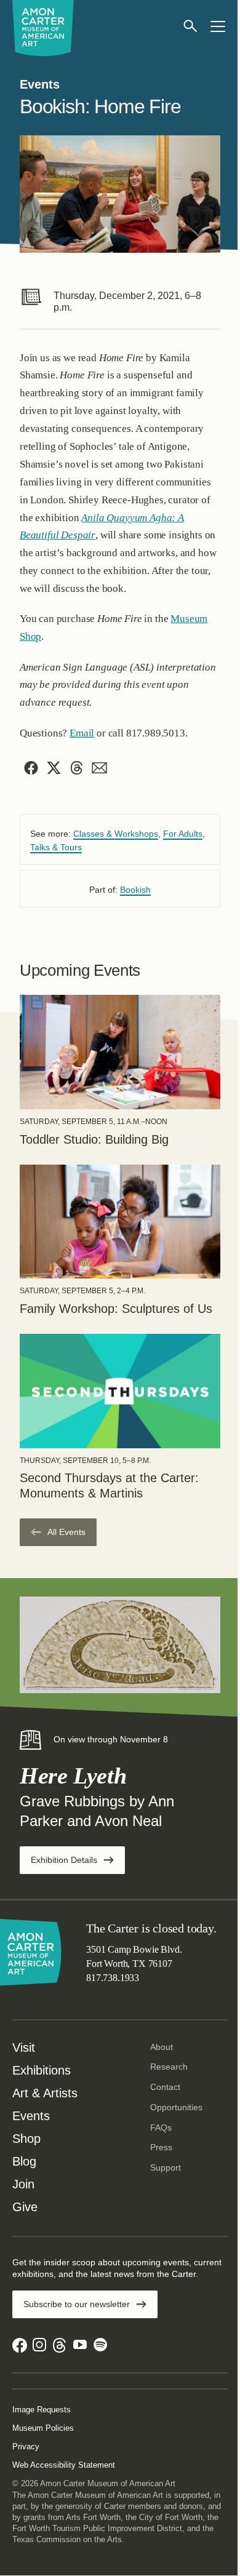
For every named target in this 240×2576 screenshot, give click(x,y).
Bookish (135, 890)
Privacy (26, 2446)
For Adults (183, 834)
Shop (26, 2139)
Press (161, 2147)
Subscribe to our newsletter (77, 2304)
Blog (24, 2161)
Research (169, 2067)
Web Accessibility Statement (64, 2465)
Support (166, 2167)
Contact (165, 2087)
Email (82, 733)
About (162, 2047)
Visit (24, 2048)
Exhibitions (42, 2070)
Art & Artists (45, 2093)
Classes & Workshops (116, 834)
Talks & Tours (56, 847)
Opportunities (176, 2107)
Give (25, 2207)
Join (23, 2184)
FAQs (161, 2127)
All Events (66, 1532)
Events (31, 2116)
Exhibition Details (78, 1864)
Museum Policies (43, 2428)
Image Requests (42, 2410)
